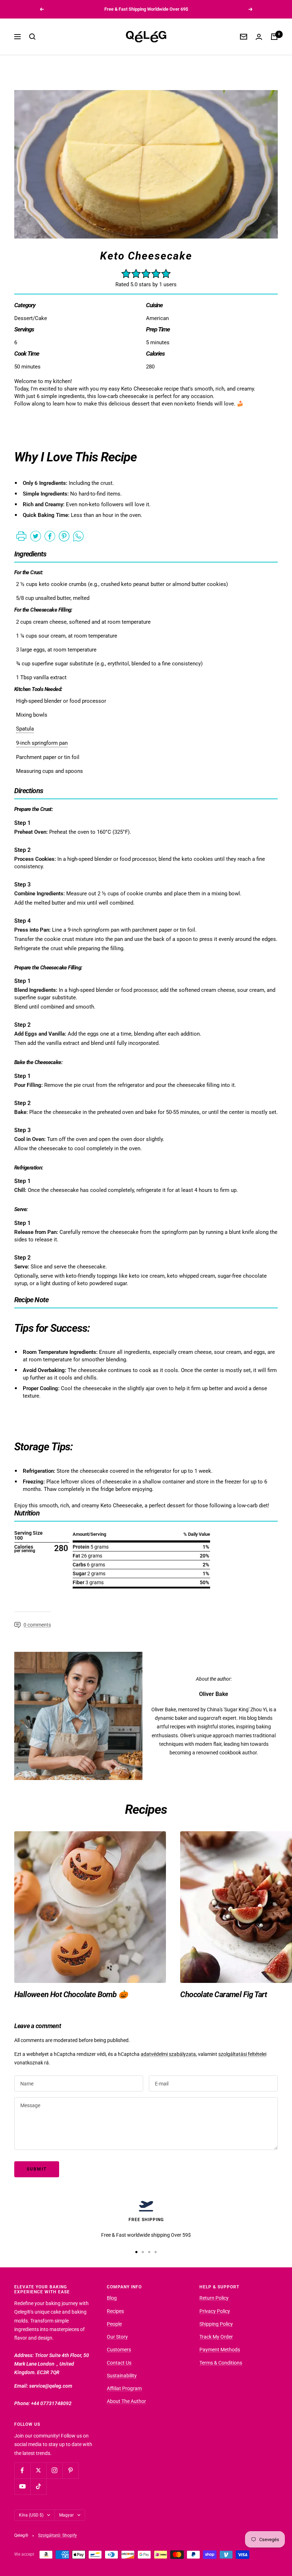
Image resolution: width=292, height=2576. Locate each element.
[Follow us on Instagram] (54, 2470)
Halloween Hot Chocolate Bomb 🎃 (71, 1994)
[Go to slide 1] (136, 2252)
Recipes (115, 2311)
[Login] (259, 37)
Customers (119, 2350)
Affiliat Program (124, 2388)
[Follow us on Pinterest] (70, 2470)
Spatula (25, 729)
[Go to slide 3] (149, 2252)
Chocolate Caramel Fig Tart (223, 1994)
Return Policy (214, 2298)
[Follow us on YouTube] (22, 2486)
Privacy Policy (215, 2311)
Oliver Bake (214, 1694)
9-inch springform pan (42, 743)
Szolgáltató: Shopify (58, 2535)
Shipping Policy (216, 2324)
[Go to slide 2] (143, 2252)
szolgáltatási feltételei (242, 2054)
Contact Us (119, 2363)
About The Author (126, 2401)
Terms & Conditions (221, 2363)
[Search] (32, 37)
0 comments (37, 1625)
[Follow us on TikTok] (38, 2486)
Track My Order (216, 2337)
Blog (112, 2298)
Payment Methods (220, 2350)
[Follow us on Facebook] (22, 2470)
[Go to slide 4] (156, 2252)
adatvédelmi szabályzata (168, 2054)
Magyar (66, 2515)
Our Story (117, 2337)
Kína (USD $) (31, 2515)
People (114, 2324)
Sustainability (122, 2376)
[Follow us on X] (38, 2470)
